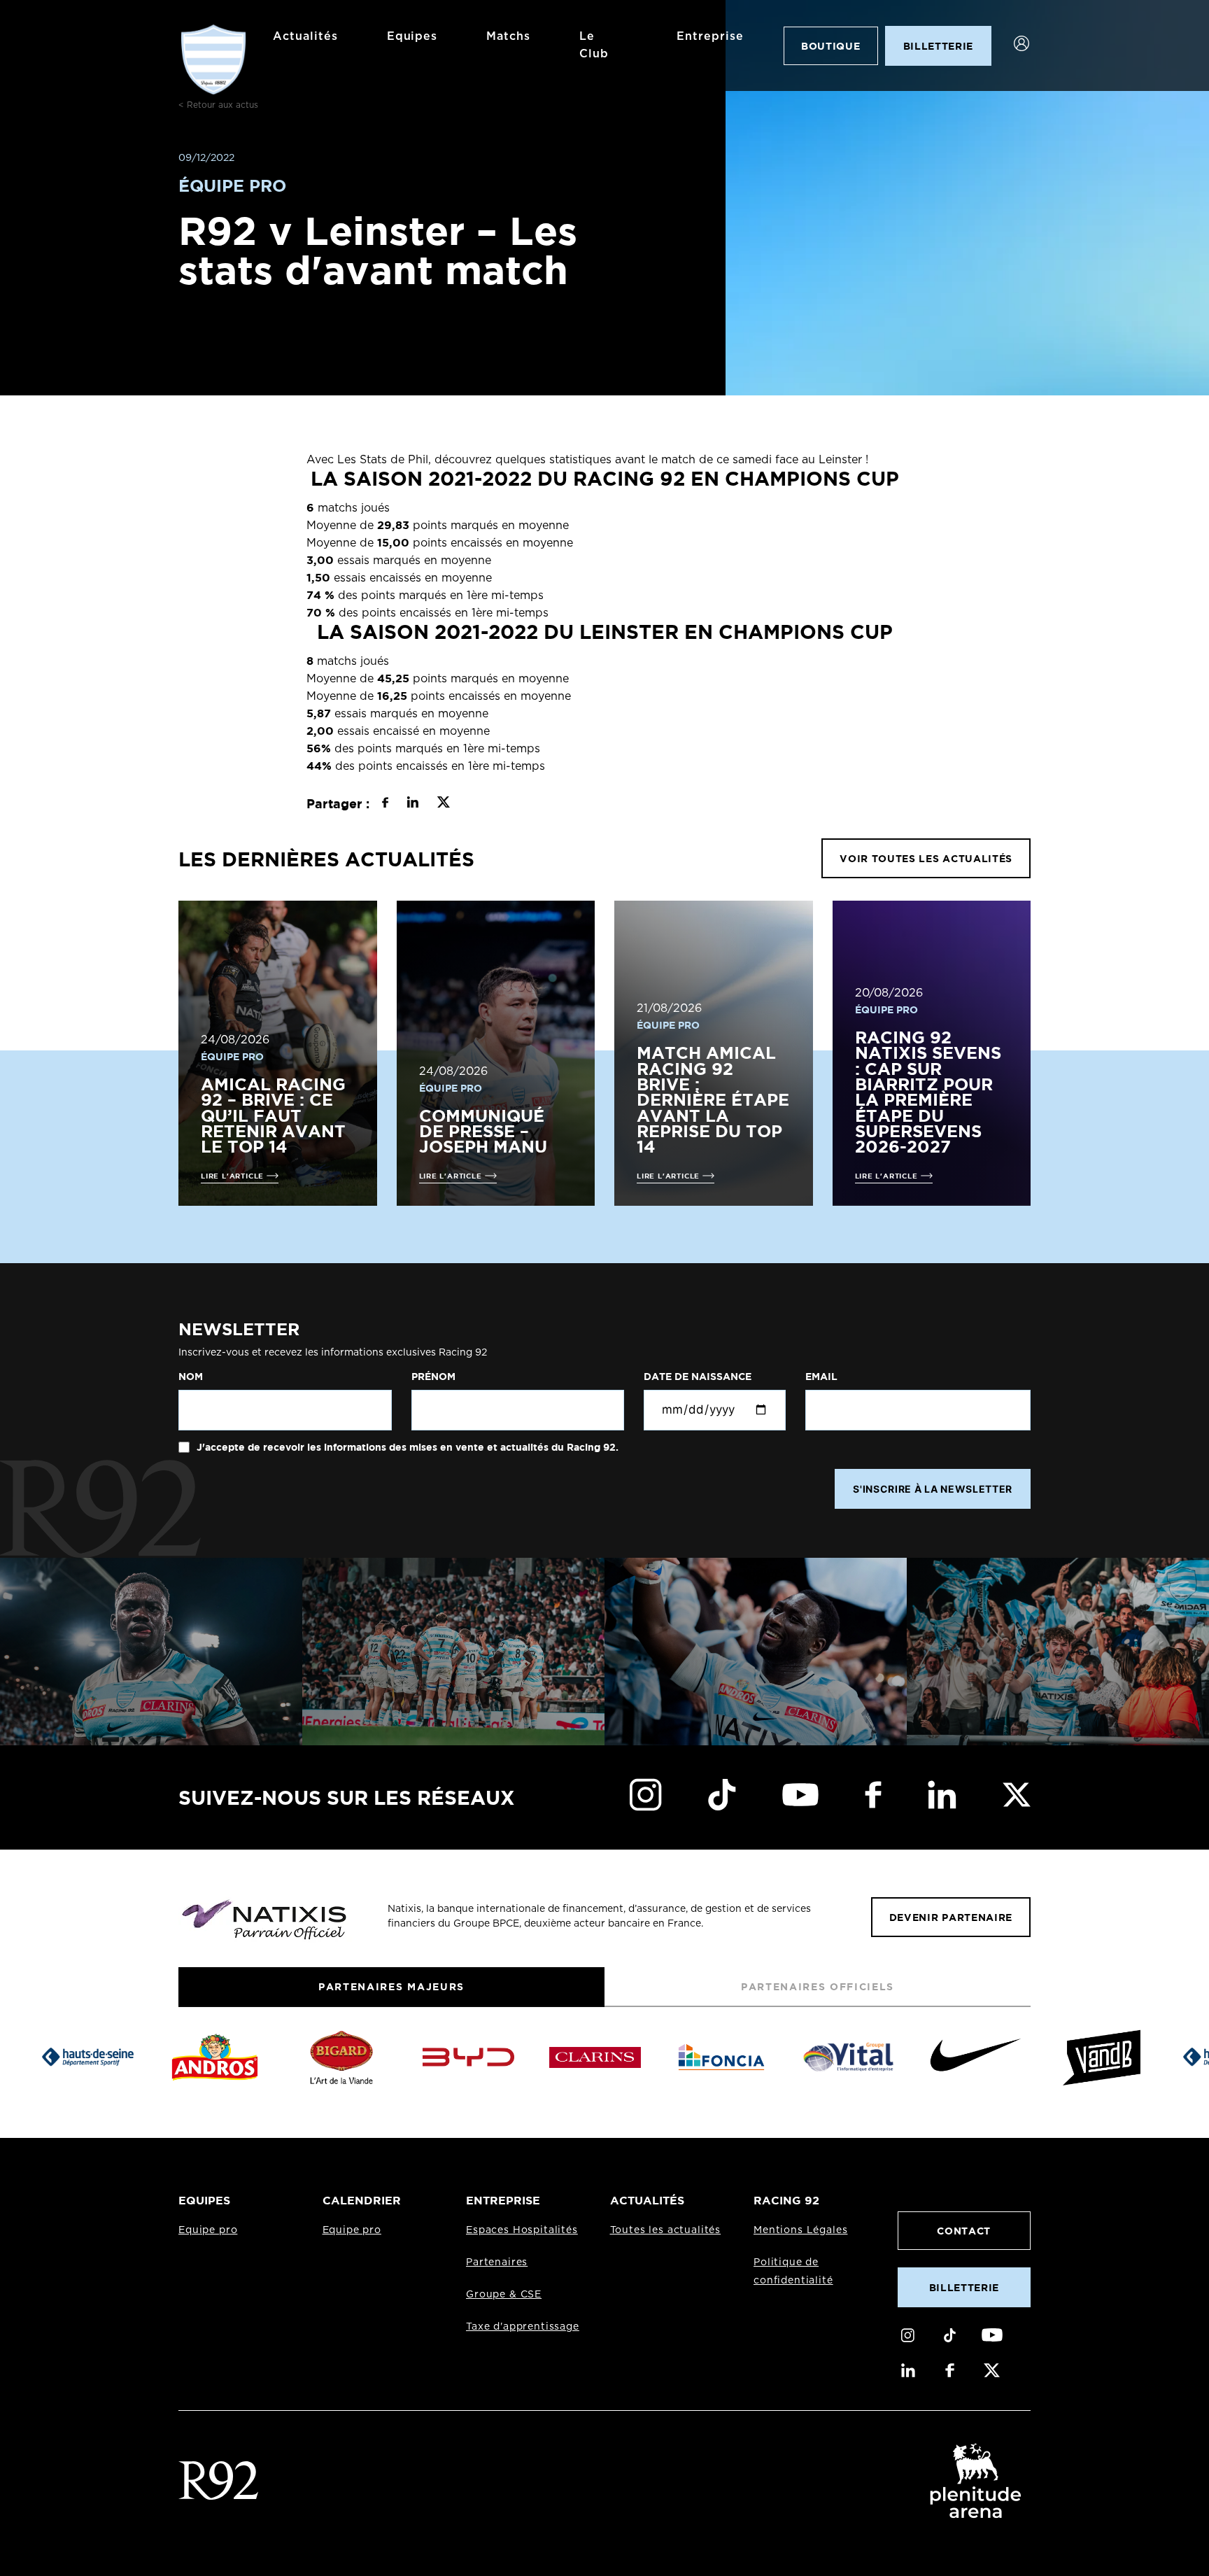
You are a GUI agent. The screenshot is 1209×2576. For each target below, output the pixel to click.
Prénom (433, 1377)
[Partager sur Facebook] (385, 804)
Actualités (305, 36)
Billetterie (964, 2287)
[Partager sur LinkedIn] (412, 804)
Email (821, 1377)
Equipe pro (208, 2230)
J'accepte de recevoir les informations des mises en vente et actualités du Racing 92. (406, 1447)
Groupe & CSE (504, 2295)
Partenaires (497, 2262)
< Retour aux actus (218, 105)
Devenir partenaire (951, 1917)
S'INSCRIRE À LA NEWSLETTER (933, 1489)
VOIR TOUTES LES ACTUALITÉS (926, 858)
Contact (964, 2231)
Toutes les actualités (666, 2230)
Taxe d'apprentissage (523, 2327)
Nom (191, 1377)
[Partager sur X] (443, 804)
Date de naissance (698, 1377)
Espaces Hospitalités (522, 2230)
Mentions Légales (800, 2230)
